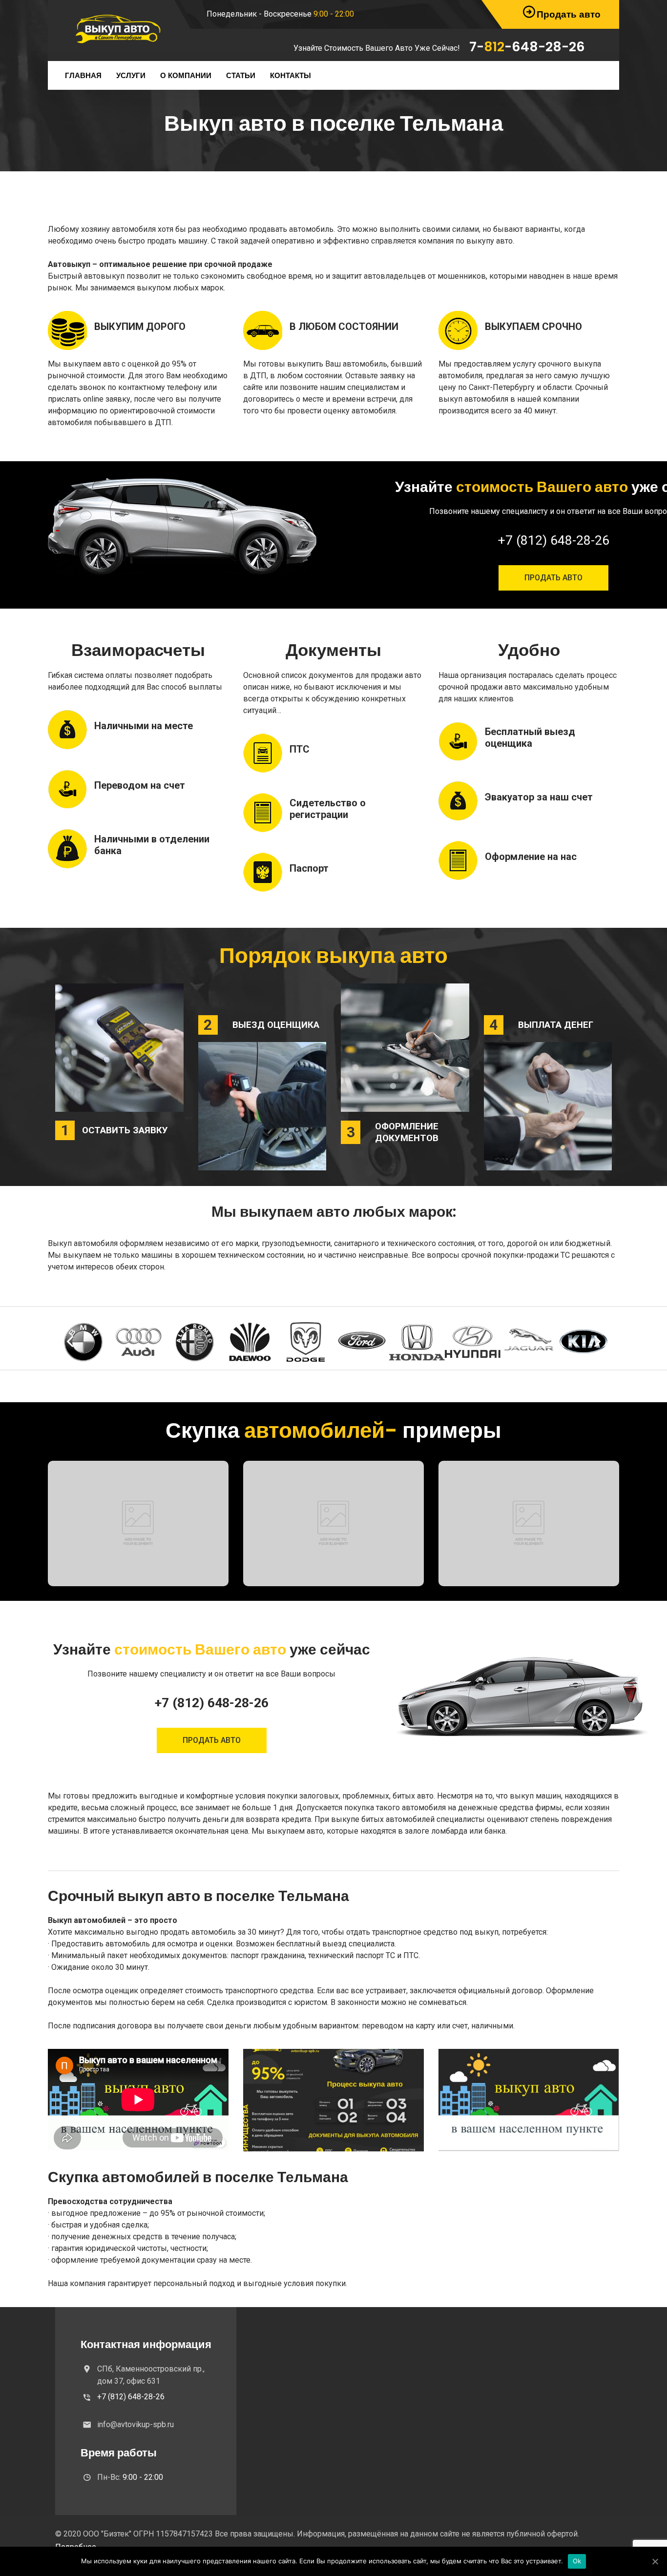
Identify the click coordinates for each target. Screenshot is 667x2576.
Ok (577, 2561)
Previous (70, 1342)
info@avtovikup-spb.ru (135, 2424)
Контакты (291, 75)
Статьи (241, 75)
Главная (83, 75)
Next (597, 1342)
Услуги (131, 75)
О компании (186, 75)
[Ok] (655, 2561)
